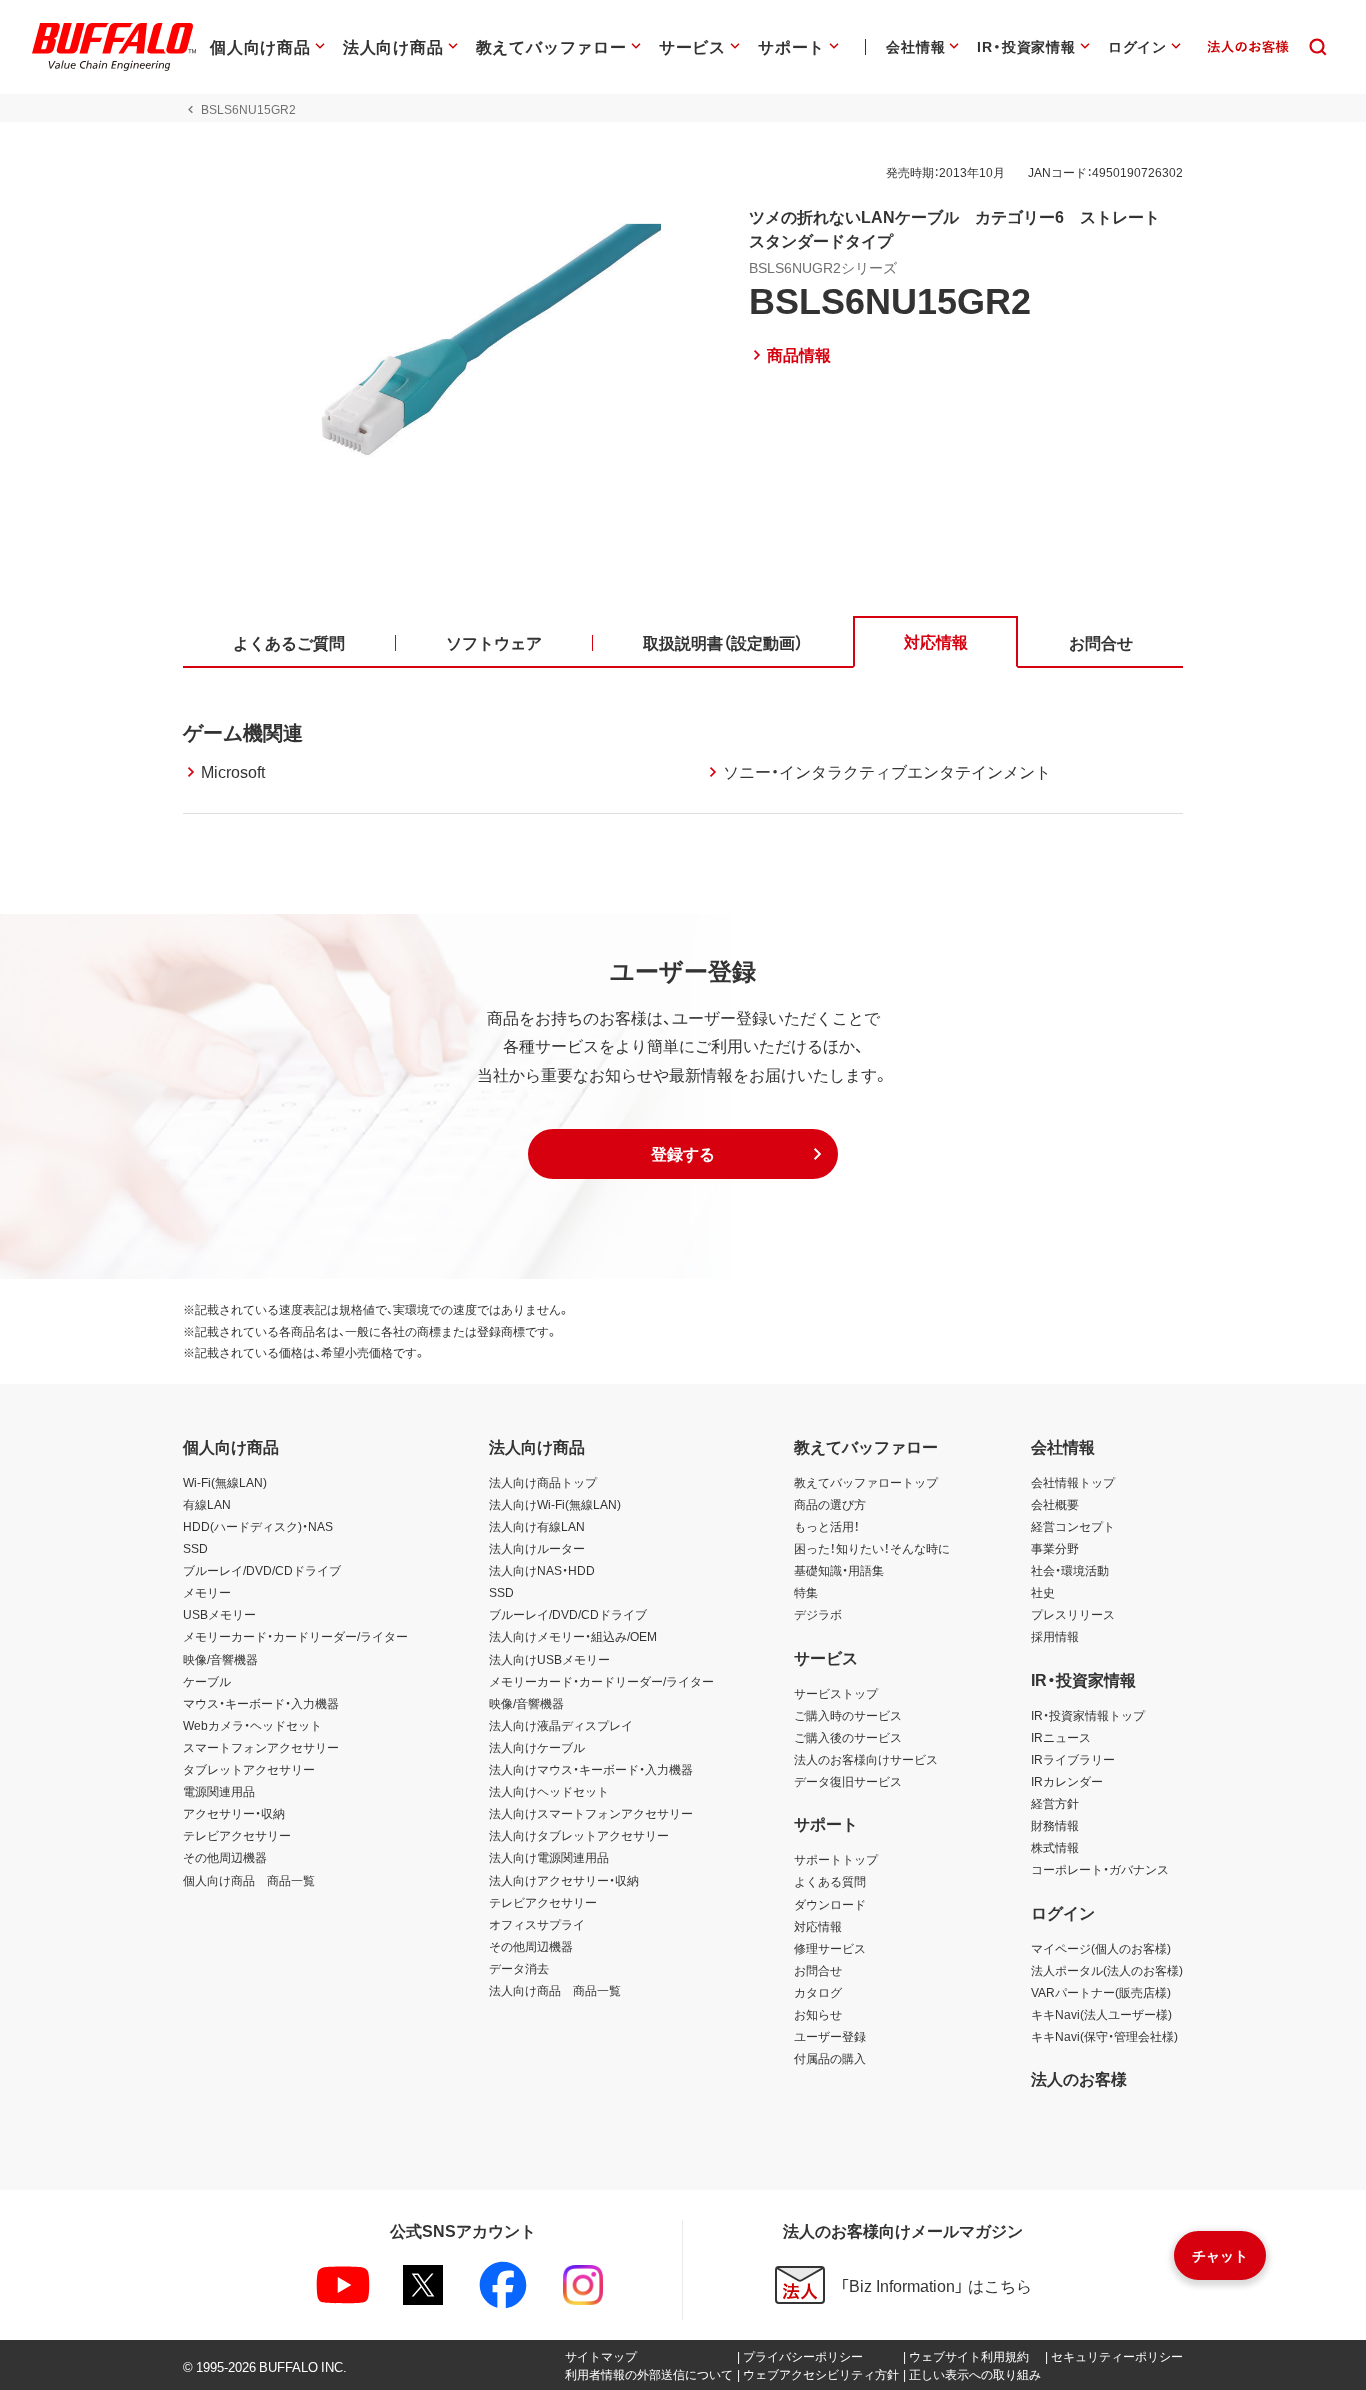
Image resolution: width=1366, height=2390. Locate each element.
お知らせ (818, 2014)
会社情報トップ (1073, 1482)
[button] (683, 1154)
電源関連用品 (219, 1791)
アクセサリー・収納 (234, 1813)
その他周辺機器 (225, 1857)
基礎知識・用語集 (839, 1570)
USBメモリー (219, 1614)
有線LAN (207, 1504)
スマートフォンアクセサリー (261, 1747)
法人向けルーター (537, 1548)
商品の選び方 (830, 1504)
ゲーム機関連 (243, 731)
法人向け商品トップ (543, 1482)
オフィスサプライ (537, 1924)
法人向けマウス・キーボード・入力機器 (591, 1769)
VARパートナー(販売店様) (1101, 1992)
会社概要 (1055, 1504)
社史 (1043, 1592)
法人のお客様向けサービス (866, 1759)
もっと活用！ (827, 1526)
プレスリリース (1073, 1614)
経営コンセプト (1073, 1526)
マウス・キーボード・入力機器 (261, 1703)
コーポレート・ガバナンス (1100, 1869)
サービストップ (836, 1693)
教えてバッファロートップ (866, 1482)
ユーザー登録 (830, 2036)
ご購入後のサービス (848, 1737)
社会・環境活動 (1070, 1570)
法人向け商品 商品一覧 (555, 1990)
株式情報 (1055, 1847)
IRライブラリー (1073, 1759)
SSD (195, 1548)
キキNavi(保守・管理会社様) (1104, 2036)
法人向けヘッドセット (549, 1791)
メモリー (207, 1592)
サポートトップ (836, 1859)
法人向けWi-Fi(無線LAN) (555, 1504)
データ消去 (519, 1968)
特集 (806, 1592)
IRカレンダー (1067, 1781)
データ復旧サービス (848, 1781)
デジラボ (818, 1614)
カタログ (818, 1992)
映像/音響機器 (220, 1659)
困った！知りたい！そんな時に (872, 1548)
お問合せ (818, 1970)
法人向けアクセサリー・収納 (564, 1880)
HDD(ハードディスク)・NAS (258, 1526)
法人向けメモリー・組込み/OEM (573, 1636)
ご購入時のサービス (848, 1715)
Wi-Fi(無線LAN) (225, 1482)
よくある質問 (830, 1881)
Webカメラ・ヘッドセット (252, 1725)
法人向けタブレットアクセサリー (579, 1835)
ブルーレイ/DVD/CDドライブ (262, 1570)
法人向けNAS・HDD (542, 1570)
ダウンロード (830, 1904)
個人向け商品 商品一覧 (249, 1880)
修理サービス (830, 1948)
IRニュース (1061, 1737)
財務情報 (1055, 1825)
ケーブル (207, 1681)
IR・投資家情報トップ (1088, 1715)
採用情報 (1055, 1636)
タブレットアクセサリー (249, 1769)
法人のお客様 (1079, 2078)
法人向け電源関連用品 (549, 1857)
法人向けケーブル (537, 1747)
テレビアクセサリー (237, 1835)
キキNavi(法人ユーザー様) (1101, 2014)
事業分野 (1055, 1548)
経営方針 (1055, 1803)
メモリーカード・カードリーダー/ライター (295, 1636)
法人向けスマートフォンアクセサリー (591, 1813)
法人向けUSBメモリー (549, 1659)
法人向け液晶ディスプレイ (561, 1725)
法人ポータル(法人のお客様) (1107, 1970)
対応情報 (818, 1926)
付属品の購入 (830, 2058)
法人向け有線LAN (537, 1526)
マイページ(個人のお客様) (1101, 1948)
